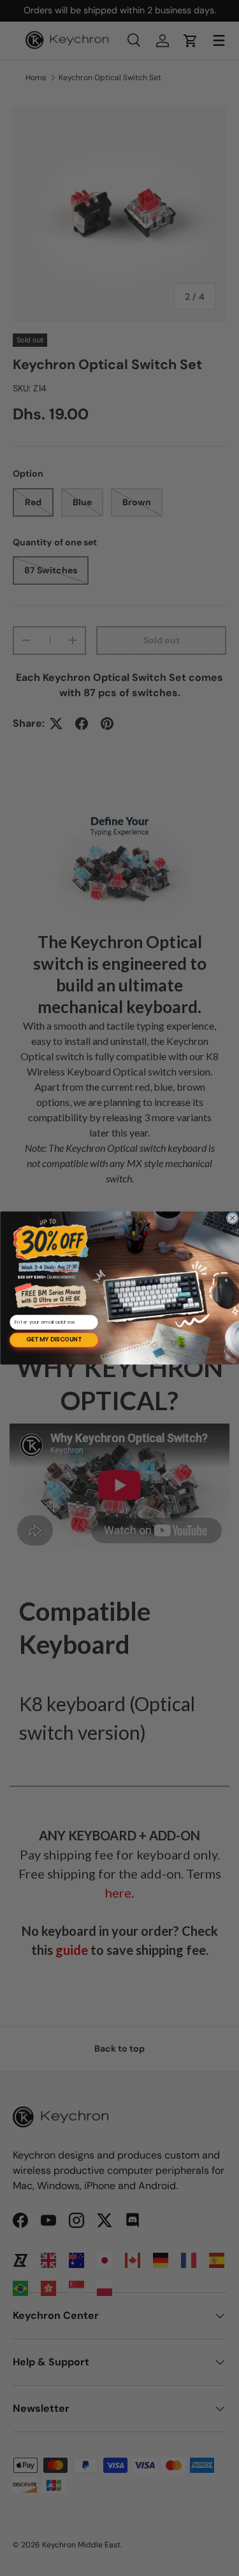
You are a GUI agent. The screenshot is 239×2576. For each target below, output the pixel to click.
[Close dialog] (232, 1218)
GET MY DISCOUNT (54, 1340)
